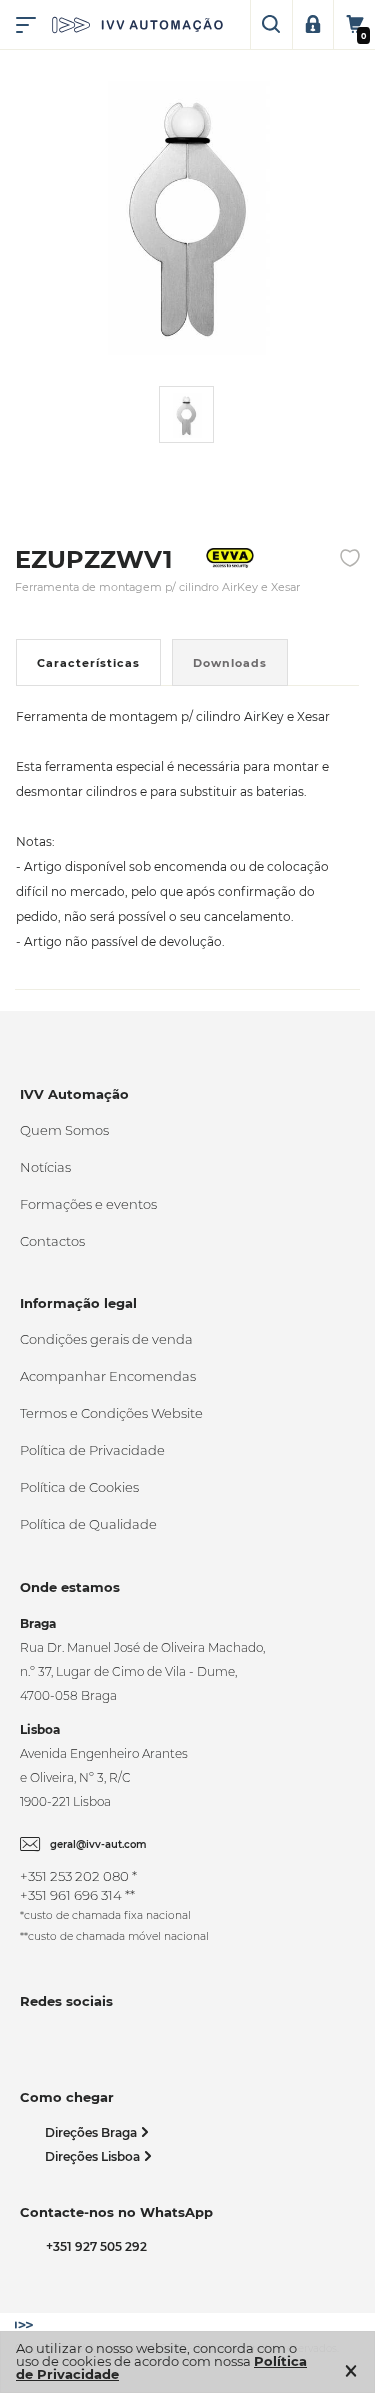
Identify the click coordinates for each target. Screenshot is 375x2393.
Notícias (45, 1167)
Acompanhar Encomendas (108, 1376)
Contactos (52, 1241)
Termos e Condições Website (111, 1413)
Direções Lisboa (94, 2156)
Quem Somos (64, 1130)
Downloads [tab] (230, 663)
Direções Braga (92, 2132)
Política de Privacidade (92, 1450)
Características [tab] (88, 663)
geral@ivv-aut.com (98, 1844)
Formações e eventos (88, 1204)
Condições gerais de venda (106, 1339)
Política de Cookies (79, 1487)
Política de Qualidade (88, 1524)
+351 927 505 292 (93, 2246)
